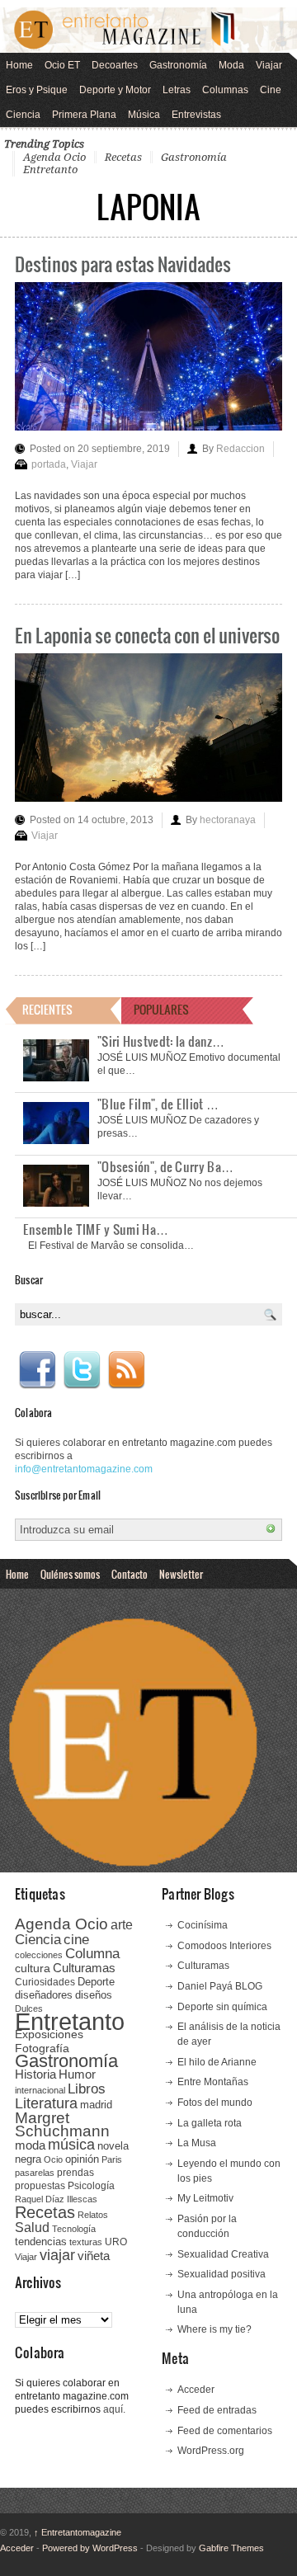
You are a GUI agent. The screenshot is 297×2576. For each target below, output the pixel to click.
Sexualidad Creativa (223, 2254)
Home (19, 65)
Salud (32, 2228)
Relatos (93, 2215)
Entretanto (50, 170)
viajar (57, 2255)
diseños (94, 1995)
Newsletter (181, 1574)
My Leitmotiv (205, 2198)
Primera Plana (84, 115)
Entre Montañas (213, 2082)
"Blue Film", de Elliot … (158, 1104)
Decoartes (115, 65)
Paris (112, 2159)
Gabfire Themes (231, 2548)
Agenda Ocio (54, 157)
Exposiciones (49, 2034)
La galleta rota (210, 2123)
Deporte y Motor (115, 90)
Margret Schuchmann (62, 2124)
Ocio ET (62, 65)
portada (49, 464)
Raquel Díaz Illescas (56, 2199)
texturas (86, 2242)
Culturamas (84, 1968)
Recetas (123, 157)
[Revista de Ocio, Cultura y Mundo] (148, 30)
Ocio (53, 2159)
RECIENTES (47, 1009)
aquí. (114, 2409)
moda (30, 2145)
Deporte (96, 1982)
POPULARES (161, 1009)
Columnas (225, 90)
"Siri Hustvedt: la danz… (161, 1041)
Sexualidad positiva (222, 2274)
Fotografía (42, 2048)
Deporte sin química (222, 2007)
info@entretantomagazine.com (84, 1469)
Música (144, 115)
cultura (33, 1968)
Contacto (130, 1574)
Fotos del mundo (215, 2103)
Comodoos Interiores (224, 1946)
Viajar (269, 65)
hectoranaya (228, 820)
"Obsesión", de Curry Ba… (165, 1166)
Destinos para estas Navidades (123, 264)
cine (76, 1939)
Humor (77, 2074)
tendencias (41, 2242)
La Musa (197, 2143)
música (71, 2145)
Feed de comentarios (225, 2431)
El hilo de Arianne (217, 2062)
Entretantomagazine (78, 2532)
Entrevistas (196, 115)
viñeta (94, 2256)
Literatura (46, 2103)
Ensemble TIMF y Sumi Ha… (96, 1229)
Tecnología (74, 2229)
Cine (271, 90)
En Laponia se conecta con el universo (147, 635)
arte (122, 1925)
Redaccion (240, 449)
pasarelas (35, 2173)
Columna (92, 1954)
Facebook (37, 1370)
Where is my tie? (214, 2329)
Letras (177, 90)
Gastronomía (178, 65)
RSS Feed (126, 1370)
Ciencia (23, 115)
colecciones (39, 1955)
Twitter (82, 1370)
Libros (87, 2089)
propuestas (40, 2186)
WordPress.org (211, 2451)
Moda (231, 65)
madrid (96, 2105)
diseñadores (44, 1995)
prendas (75, 2173)
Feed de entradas (217, 2410)
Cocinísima (203, 1925)
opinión (82, 2159)
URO (116, 2242)
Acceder (196, 2390)
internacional (40, 2090)
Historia (35, 2074)
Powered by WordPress (90, 2548)
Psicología (91, 2186)
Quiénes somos (70, 1574)
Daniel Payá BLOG (220, 1986)
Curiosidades (45, 1982)
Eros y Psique (37, 90)
